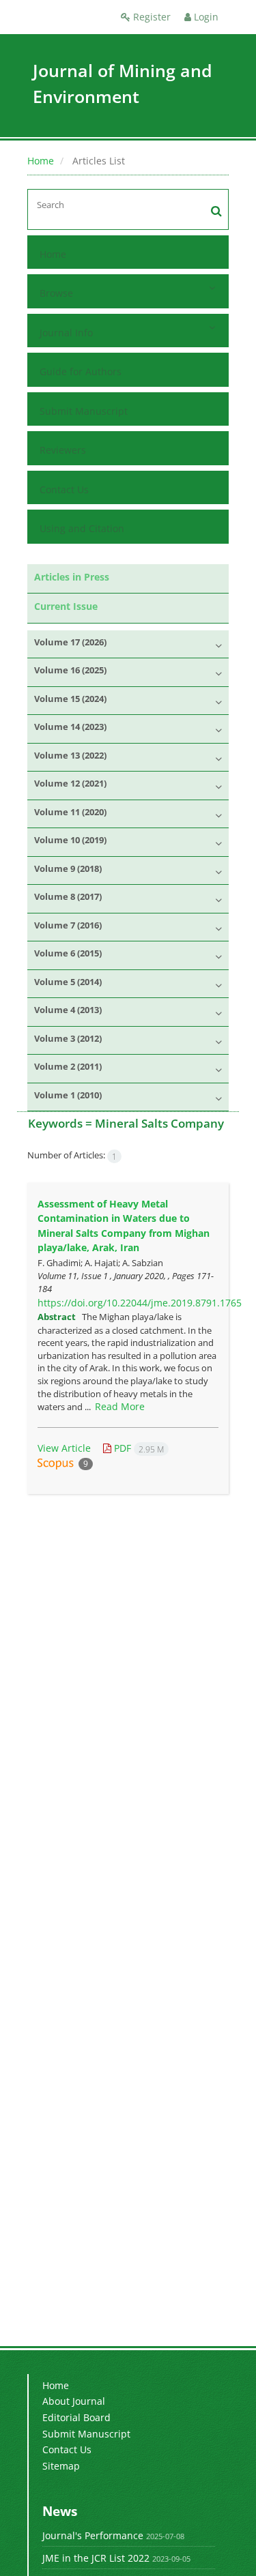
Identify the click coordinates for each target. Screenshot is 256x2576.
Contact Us (64, 489)
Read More (120, 1406)
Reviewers (63, 450)
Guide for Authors (81, 371)
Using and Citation (82, 528)
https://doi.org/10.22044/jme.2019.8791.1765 (140, 1303)
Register (151, 17)
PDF (138, 1448)
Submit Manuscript (84, 411)
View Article (64, 1448)
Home (41, 161)
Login (205, 17)
